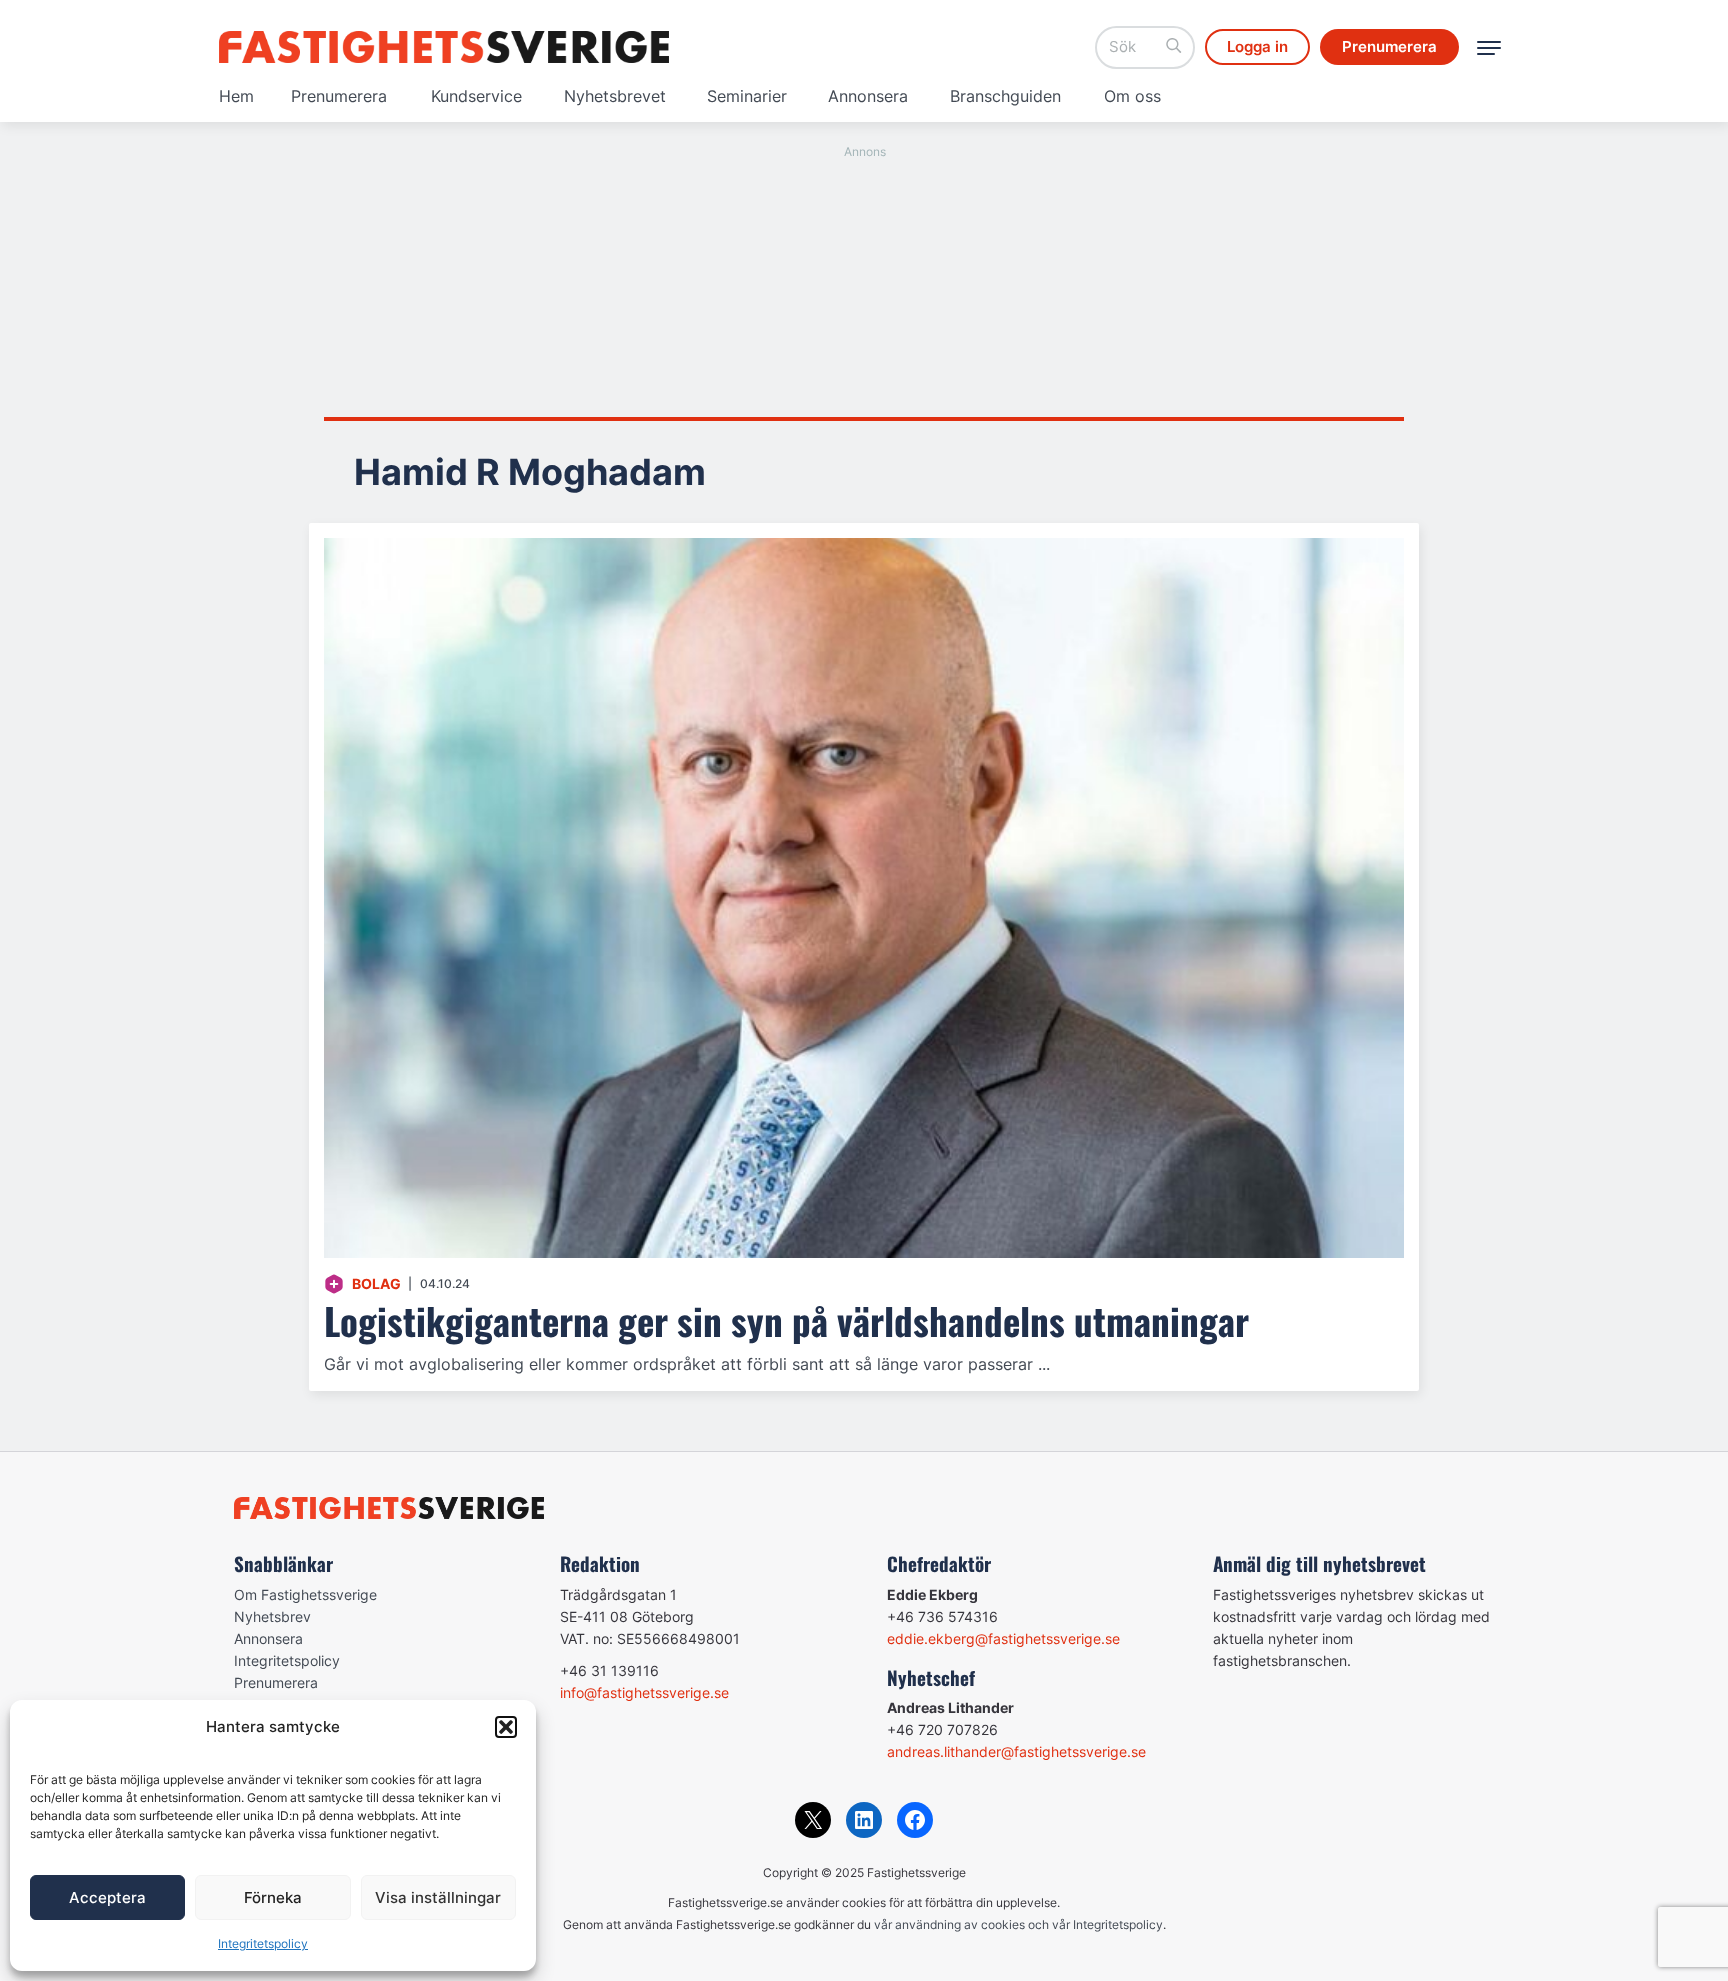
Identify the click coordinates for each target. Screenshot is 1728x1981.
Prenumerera (339, 96)
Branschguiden (1005, 96)
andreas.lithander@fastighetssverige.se (1016, 1751)
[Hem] (444, 47)
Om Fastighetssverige (305, 1594)
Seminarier (747, 96)
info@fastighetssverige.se (644, 1692)
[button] (506, 1727)
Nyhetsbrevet (615, 96)
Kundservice (476, 96)
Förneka (273, 1897)
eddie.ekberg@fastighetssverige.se (1003, 1638)
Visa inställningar (438, 1897)
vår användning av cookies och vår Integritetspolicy (1018, 1924)
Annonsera (868, 96)
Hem (236, 96)
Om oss (1132, 96)
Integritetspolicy (263, 1943)
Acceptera (107, 1897)
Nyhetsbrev (272, 1616)
